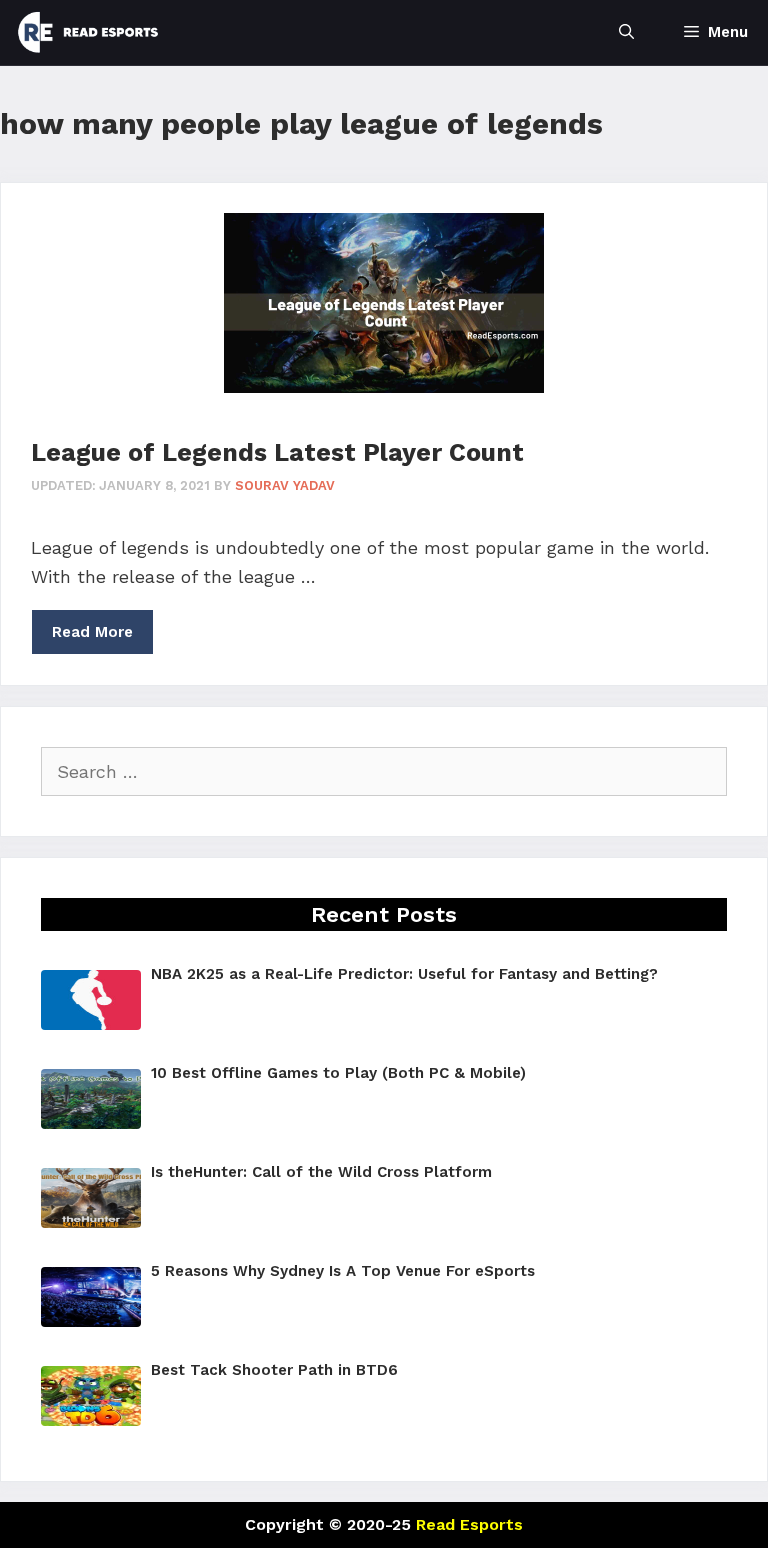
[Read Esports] (88, 32)
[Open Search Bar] (626, 32)
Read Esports (469, 1524)
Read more (92, 632)
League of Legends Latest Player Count (277, 452)
